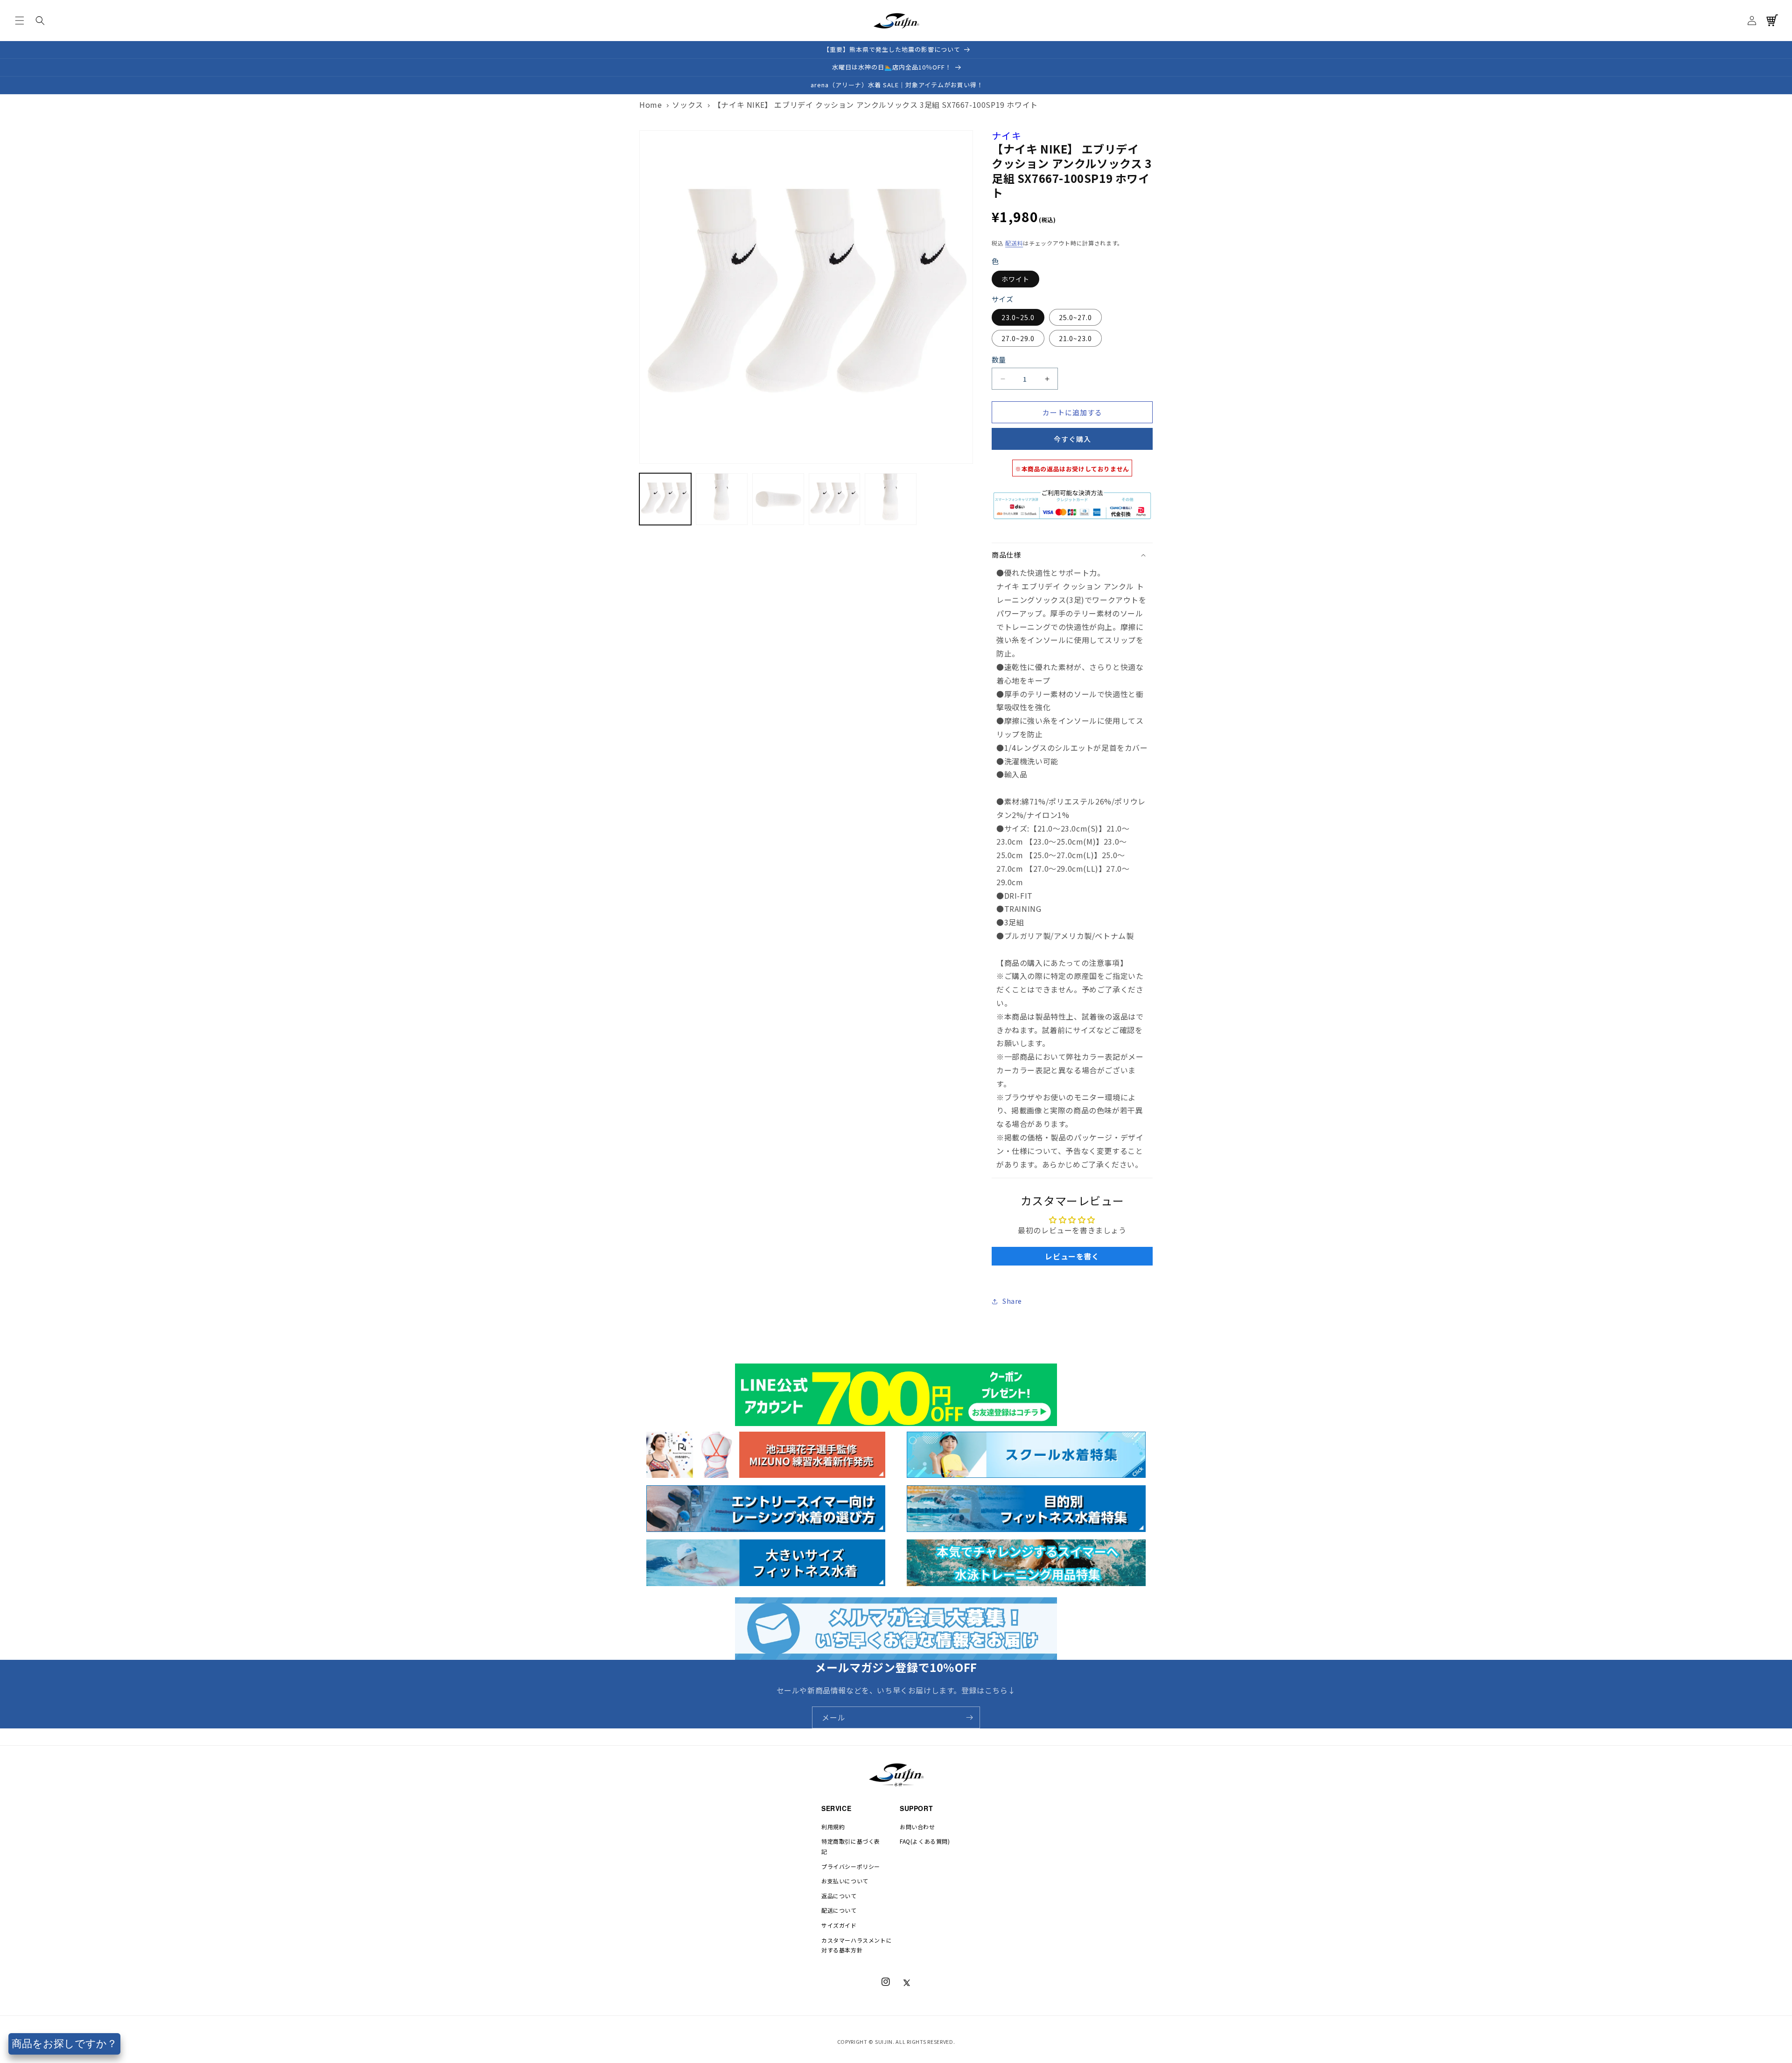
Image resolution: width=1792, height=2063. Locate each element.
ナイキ (1007, 136)
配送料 (1014, 243)
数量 (999, 360)
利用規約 (833, 1827)
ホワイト (1015, 279)
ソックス (687, 105)
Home (651, 105)
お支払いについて (845, 1881)
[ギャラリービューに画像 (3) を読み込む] (778, 499)
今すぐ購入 (1072, 439)
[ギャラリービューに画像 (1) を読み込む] (665, 499)
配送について (839, 1910)
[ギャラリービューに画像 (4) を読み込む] (835, 499)
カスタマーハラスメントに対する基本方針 (857, 1945)
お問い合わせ (917, 1827)
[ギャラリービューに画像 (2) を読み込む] (722, 499)
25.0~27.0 (1075, 317)
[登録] (969, 1717)
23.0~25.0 (1018, 317)
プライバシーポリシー (851, 1866)
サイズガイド (839, 1925)
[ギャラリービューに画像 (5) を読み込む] (891, 499)
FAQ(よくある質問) (925, 1841)
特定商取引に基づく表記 (851, 1846)
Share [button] (1012, 1301)
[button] (20, 21)
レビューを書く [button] (1072, 1256)
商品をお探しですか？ (64, 2044)
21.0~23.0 (1075, 338)
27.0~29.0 (1018, 338)
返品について (839, 1896)
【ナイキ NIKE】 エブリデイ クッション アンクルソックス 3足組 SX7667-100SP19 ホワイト (876, 105)
